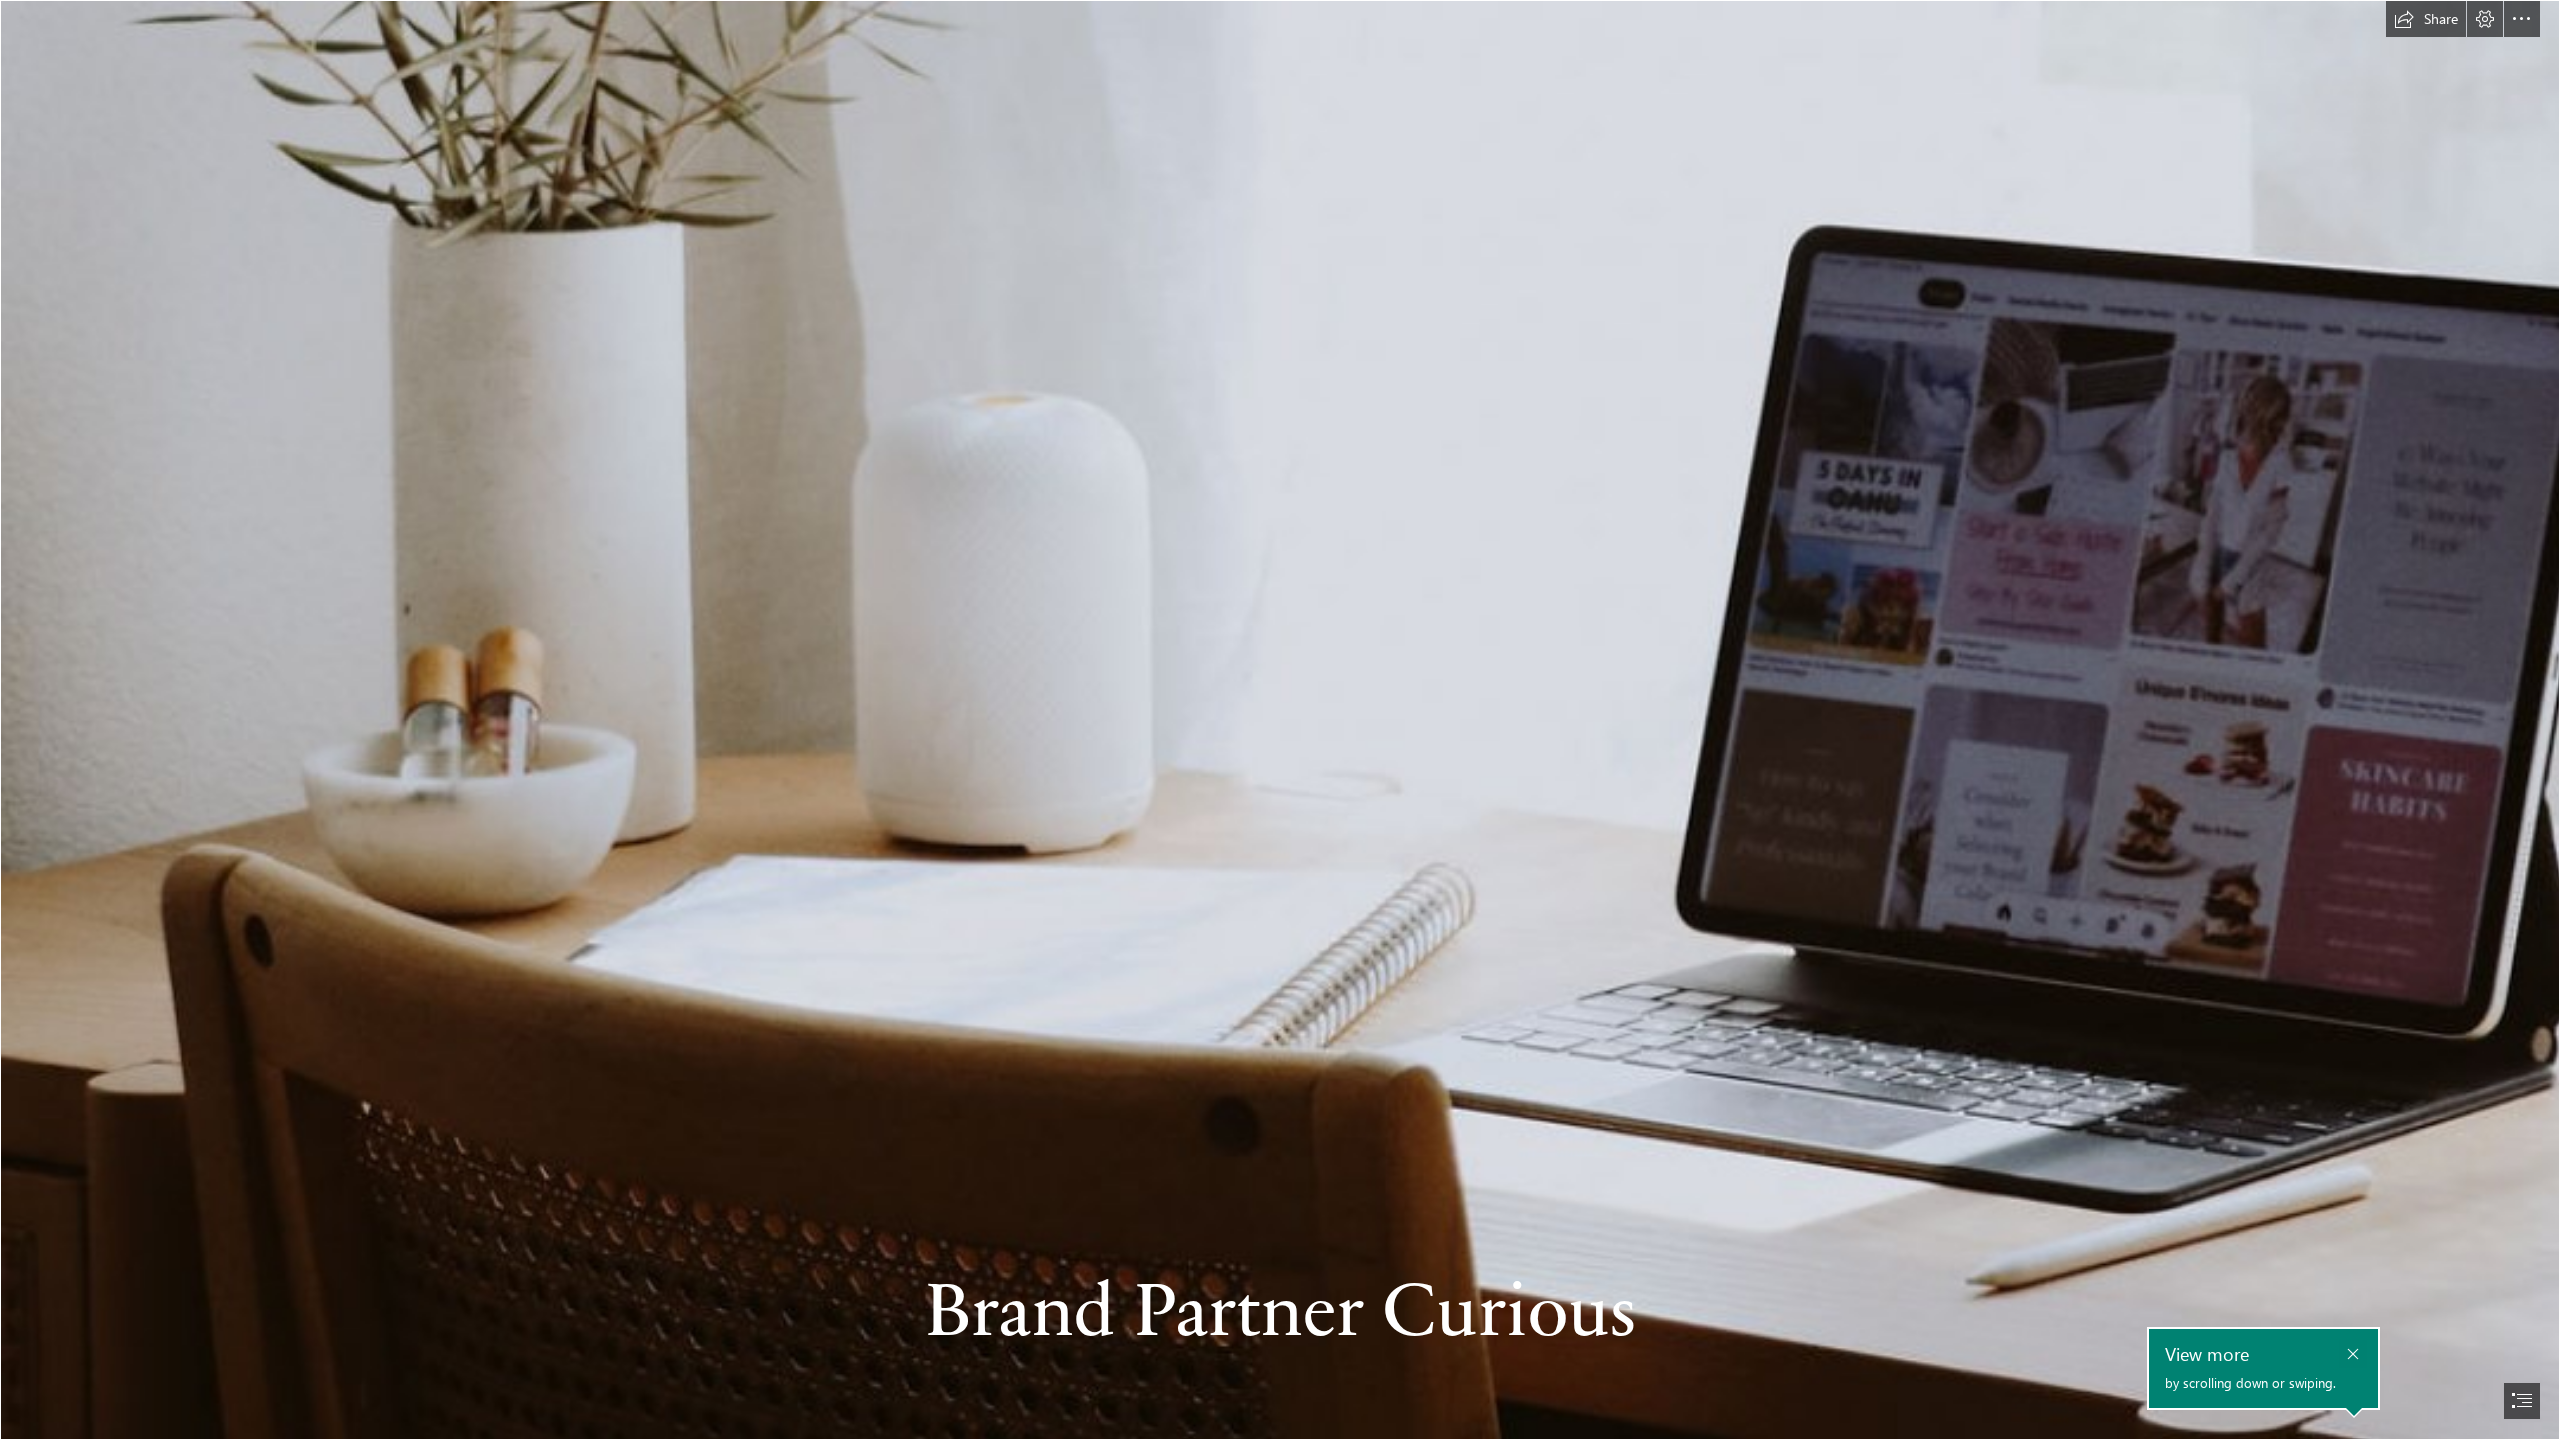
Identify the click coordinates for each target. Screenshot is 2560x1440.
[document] (1280, 720)
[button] (2426, 19)
